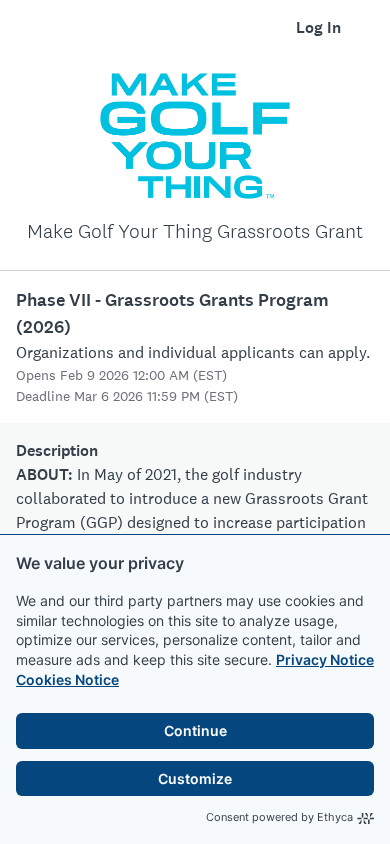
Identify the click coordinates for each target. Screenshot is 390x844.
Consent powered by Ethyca (279, 817)
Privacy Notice (325, 659)
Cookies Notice (67, 679)
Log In (318, 27)
